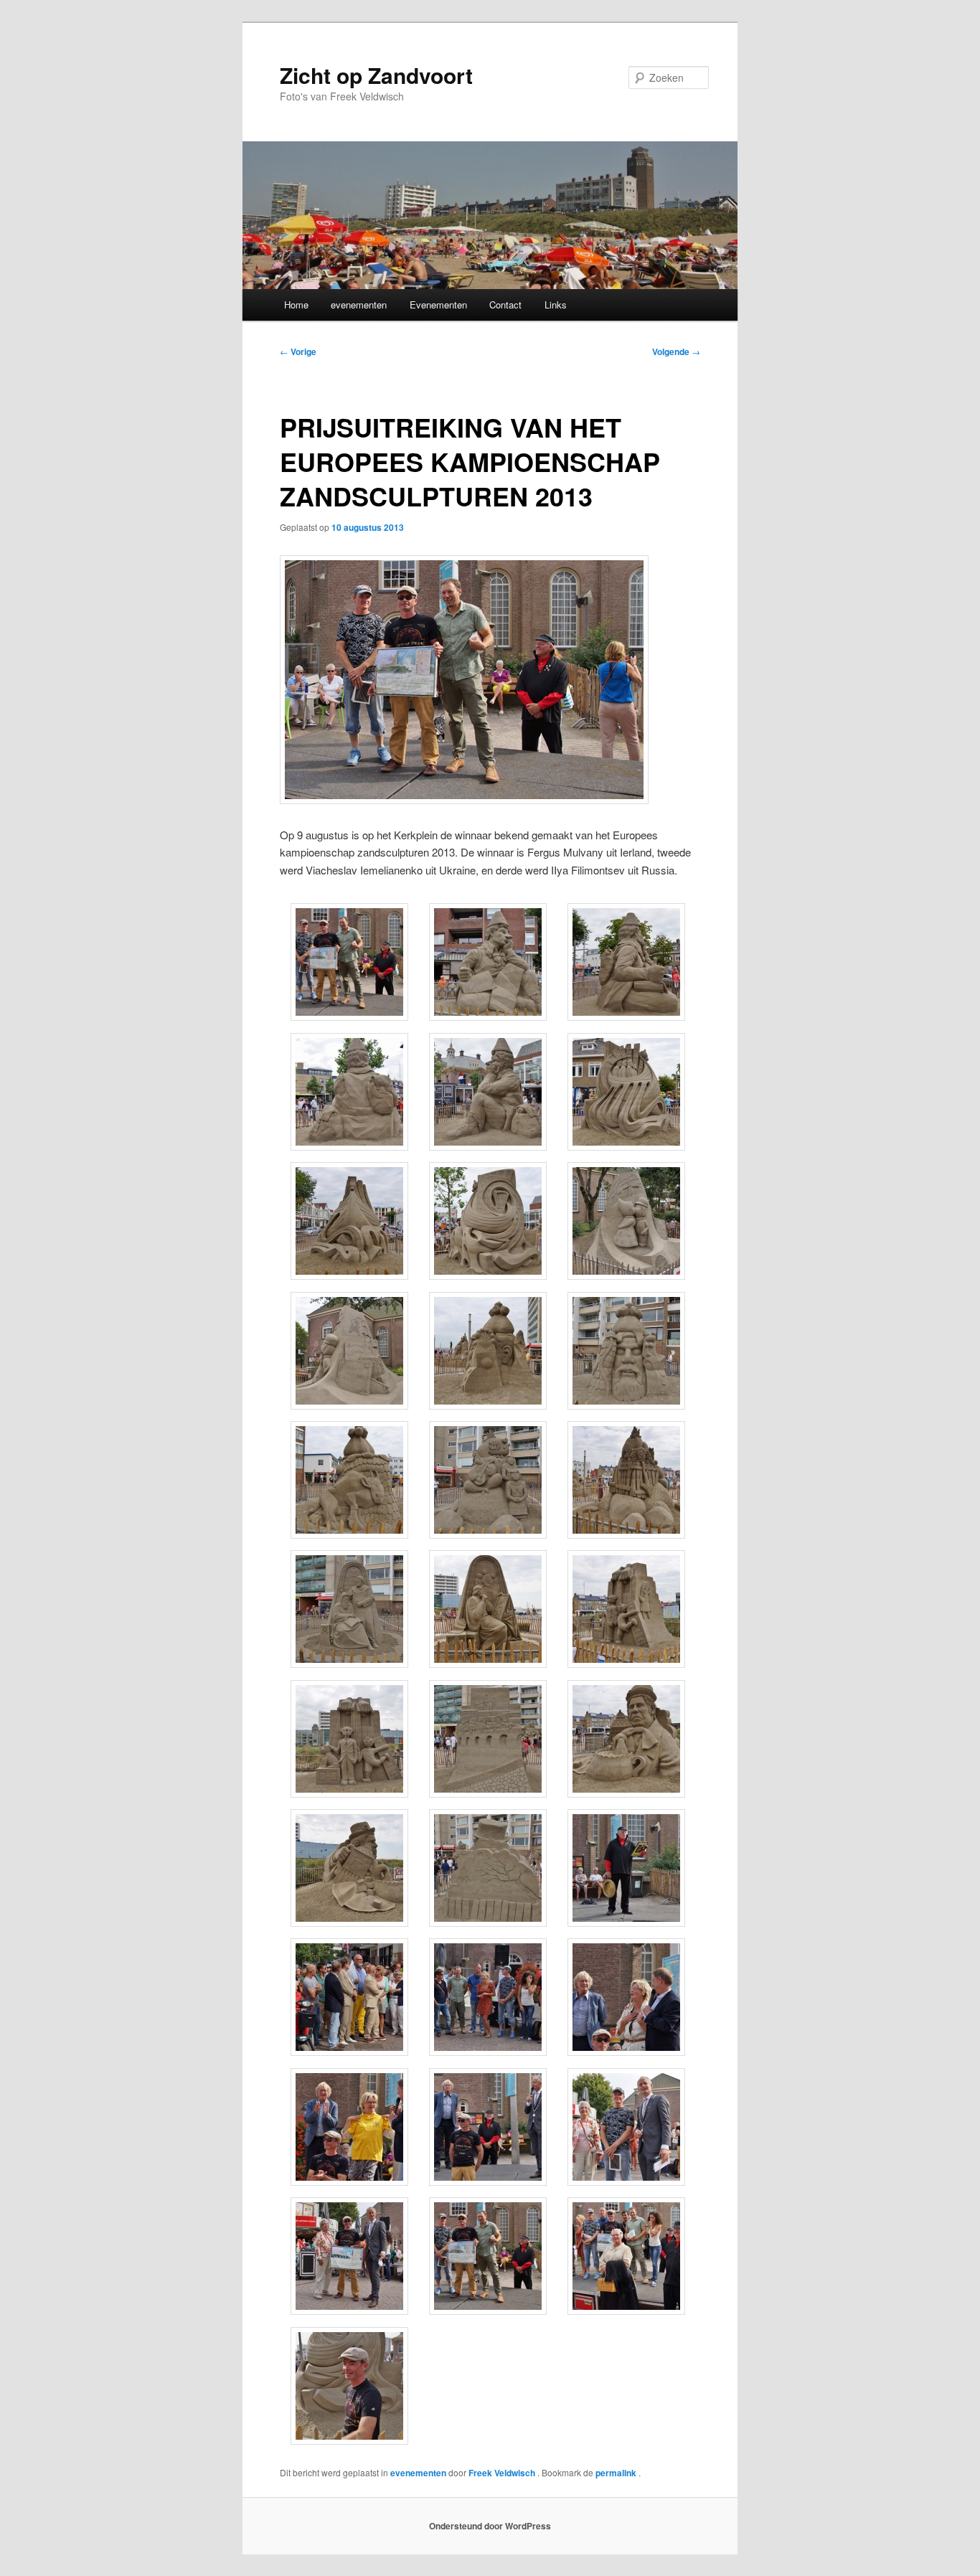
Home (296, 305)
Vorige (298, 352)
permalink (617, 2473)
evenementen (359, 305)
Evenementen (438, 305)
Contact (505, 305)
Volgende (676, 352)
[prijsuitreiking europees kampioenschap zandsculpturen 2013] (464, 799)
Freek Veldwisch (503, 2473)
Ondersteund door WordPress (490, 2526)
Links (556, 305)
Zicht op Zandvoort (376, 75)
